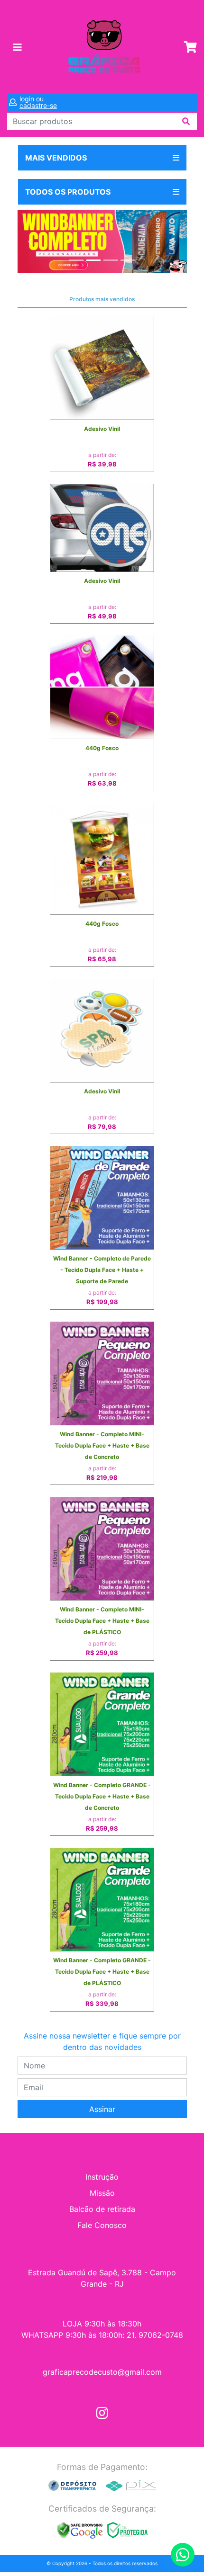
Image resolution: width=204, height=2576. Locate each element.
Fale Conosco (102, 2225)
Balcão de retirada (102, 2209)
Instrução (102, 2177)
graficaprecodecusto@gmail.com (102, 2372)
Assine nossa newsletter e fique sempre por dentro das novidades (102, 2041)
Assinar (102, 2109)
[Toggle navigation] (18, 47)
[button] (30, 241)
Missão (102, 2193)
